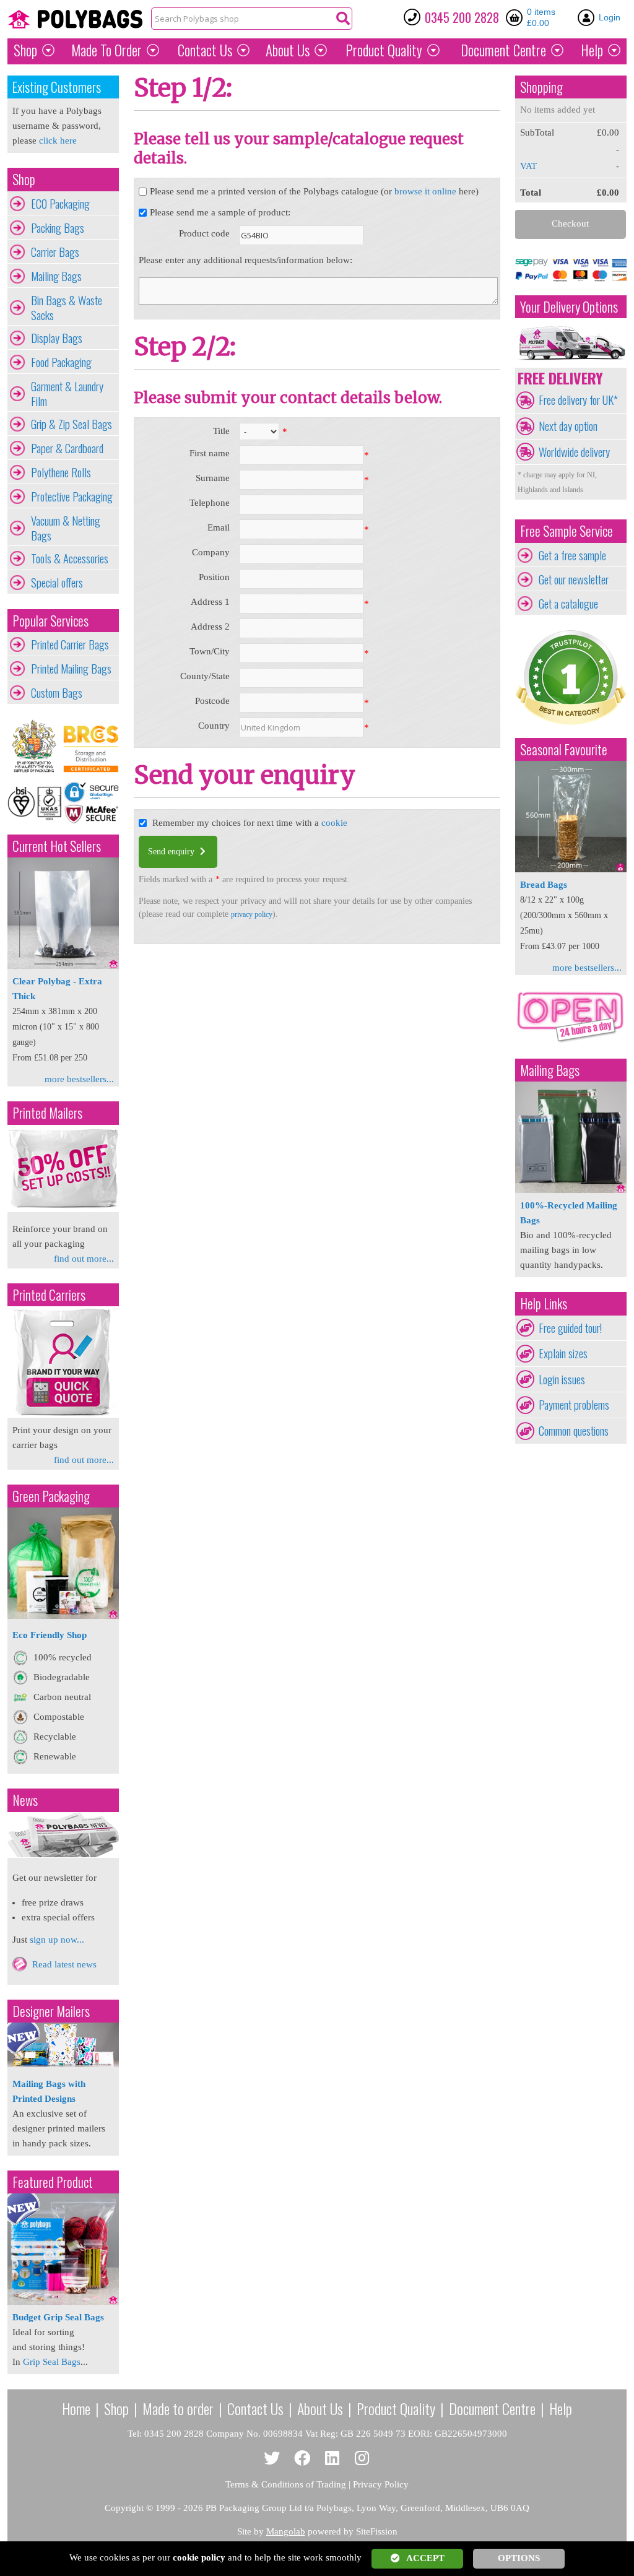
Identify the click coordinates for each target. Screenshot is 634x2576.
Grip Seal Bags (52, 2362)
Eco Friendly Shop (50, 1635)
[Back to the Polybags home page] (75, 19)
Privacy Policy (381, 2484)
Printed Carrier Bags (70, 644)
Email (219, 527)
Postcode (212, 701)
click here (58, 141)
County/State (205, 676)
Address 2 (210, 627)
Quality (384, 50)
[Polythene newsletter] (63, 1835)
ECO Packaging (60, 204)
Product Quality (396, 2408)
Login (610, 17)
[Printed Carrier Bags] (63, 1415)
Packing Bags (58, 228)
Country (214, 726)
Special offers (57, 583)
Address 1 (210, 602)
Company (211, 552)
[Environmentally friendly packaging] (63, 1616)
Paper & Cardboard (67, 448)
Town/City (210, 651)
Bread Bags (544, 885)
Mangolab (286, 2531)
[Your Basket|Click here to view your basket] (516, 17)
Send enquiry (172, 852)
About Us (288, 50)
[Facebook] (302, 2459)
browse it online (425, 191)
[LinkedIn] (332, 2459)
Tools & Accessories (70, 558)
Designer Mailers (51, 2011)
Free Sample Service (567, 531)
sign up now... (57, 1940)
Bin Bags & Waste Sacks (67, 308)
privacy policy (252, 914)
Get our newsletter (574, 579)
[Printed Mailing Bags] (63, 1209)
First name (210, 453)
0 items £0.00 (541, 17)
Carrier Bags (55, 252)
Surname (213, 478)
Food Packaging (61, 362)
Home (76, 2408)
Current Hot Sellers (57, 846)
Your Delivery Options (569, 307)
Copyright (124, 2508)
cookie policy (199, 2557)
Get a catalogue (568, 604)
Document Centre (492, 2408)
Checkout (570, 223)
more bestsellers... (79, 1079)
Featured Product (53, 2182)
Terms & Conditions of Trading (286, 2484)
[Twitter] (272, 2459)
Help (592, 50)
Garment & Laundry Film (67, 394)
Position (214, 577)
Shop (25, 50)
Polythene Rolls (61, 472)
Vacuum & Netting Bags (66, 528)
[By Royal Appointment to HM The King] (35, 747)
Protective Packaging (72, 497)
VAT (528, 166)
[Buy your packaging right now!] (571, 1042)
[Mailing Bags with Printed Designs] (63, 2064)
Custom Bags (57, 693)
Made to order (178, 2408)
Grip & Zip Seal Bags (72, 424)
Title (221, 431)
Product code (204, 233)
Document (503, 50)
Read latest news (64, 1964)
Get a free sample (572, 555)
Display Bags (57, 338)
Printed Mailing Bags (71, 669)
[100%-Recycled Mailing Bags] (571, 1190)
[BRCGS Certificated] (91, 747)
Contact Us (205, 50)
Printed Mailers (47, 1113)
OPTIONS (519, 2558)
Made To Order (106, 50)
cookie (334, 823)
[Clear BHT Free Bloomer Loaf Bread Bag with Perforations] (571, 869)
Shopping (541, 87)
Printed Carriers (49, 1295)
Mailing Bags (56, 276)
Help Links (544, 1303)
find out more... (84, 1259)
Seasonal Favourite (564, 749)
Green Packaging (51, 1496)
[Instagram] (363, 2459)
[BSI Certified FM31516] (35, 802)
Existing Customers (57, 87)
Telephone (210, 503)
